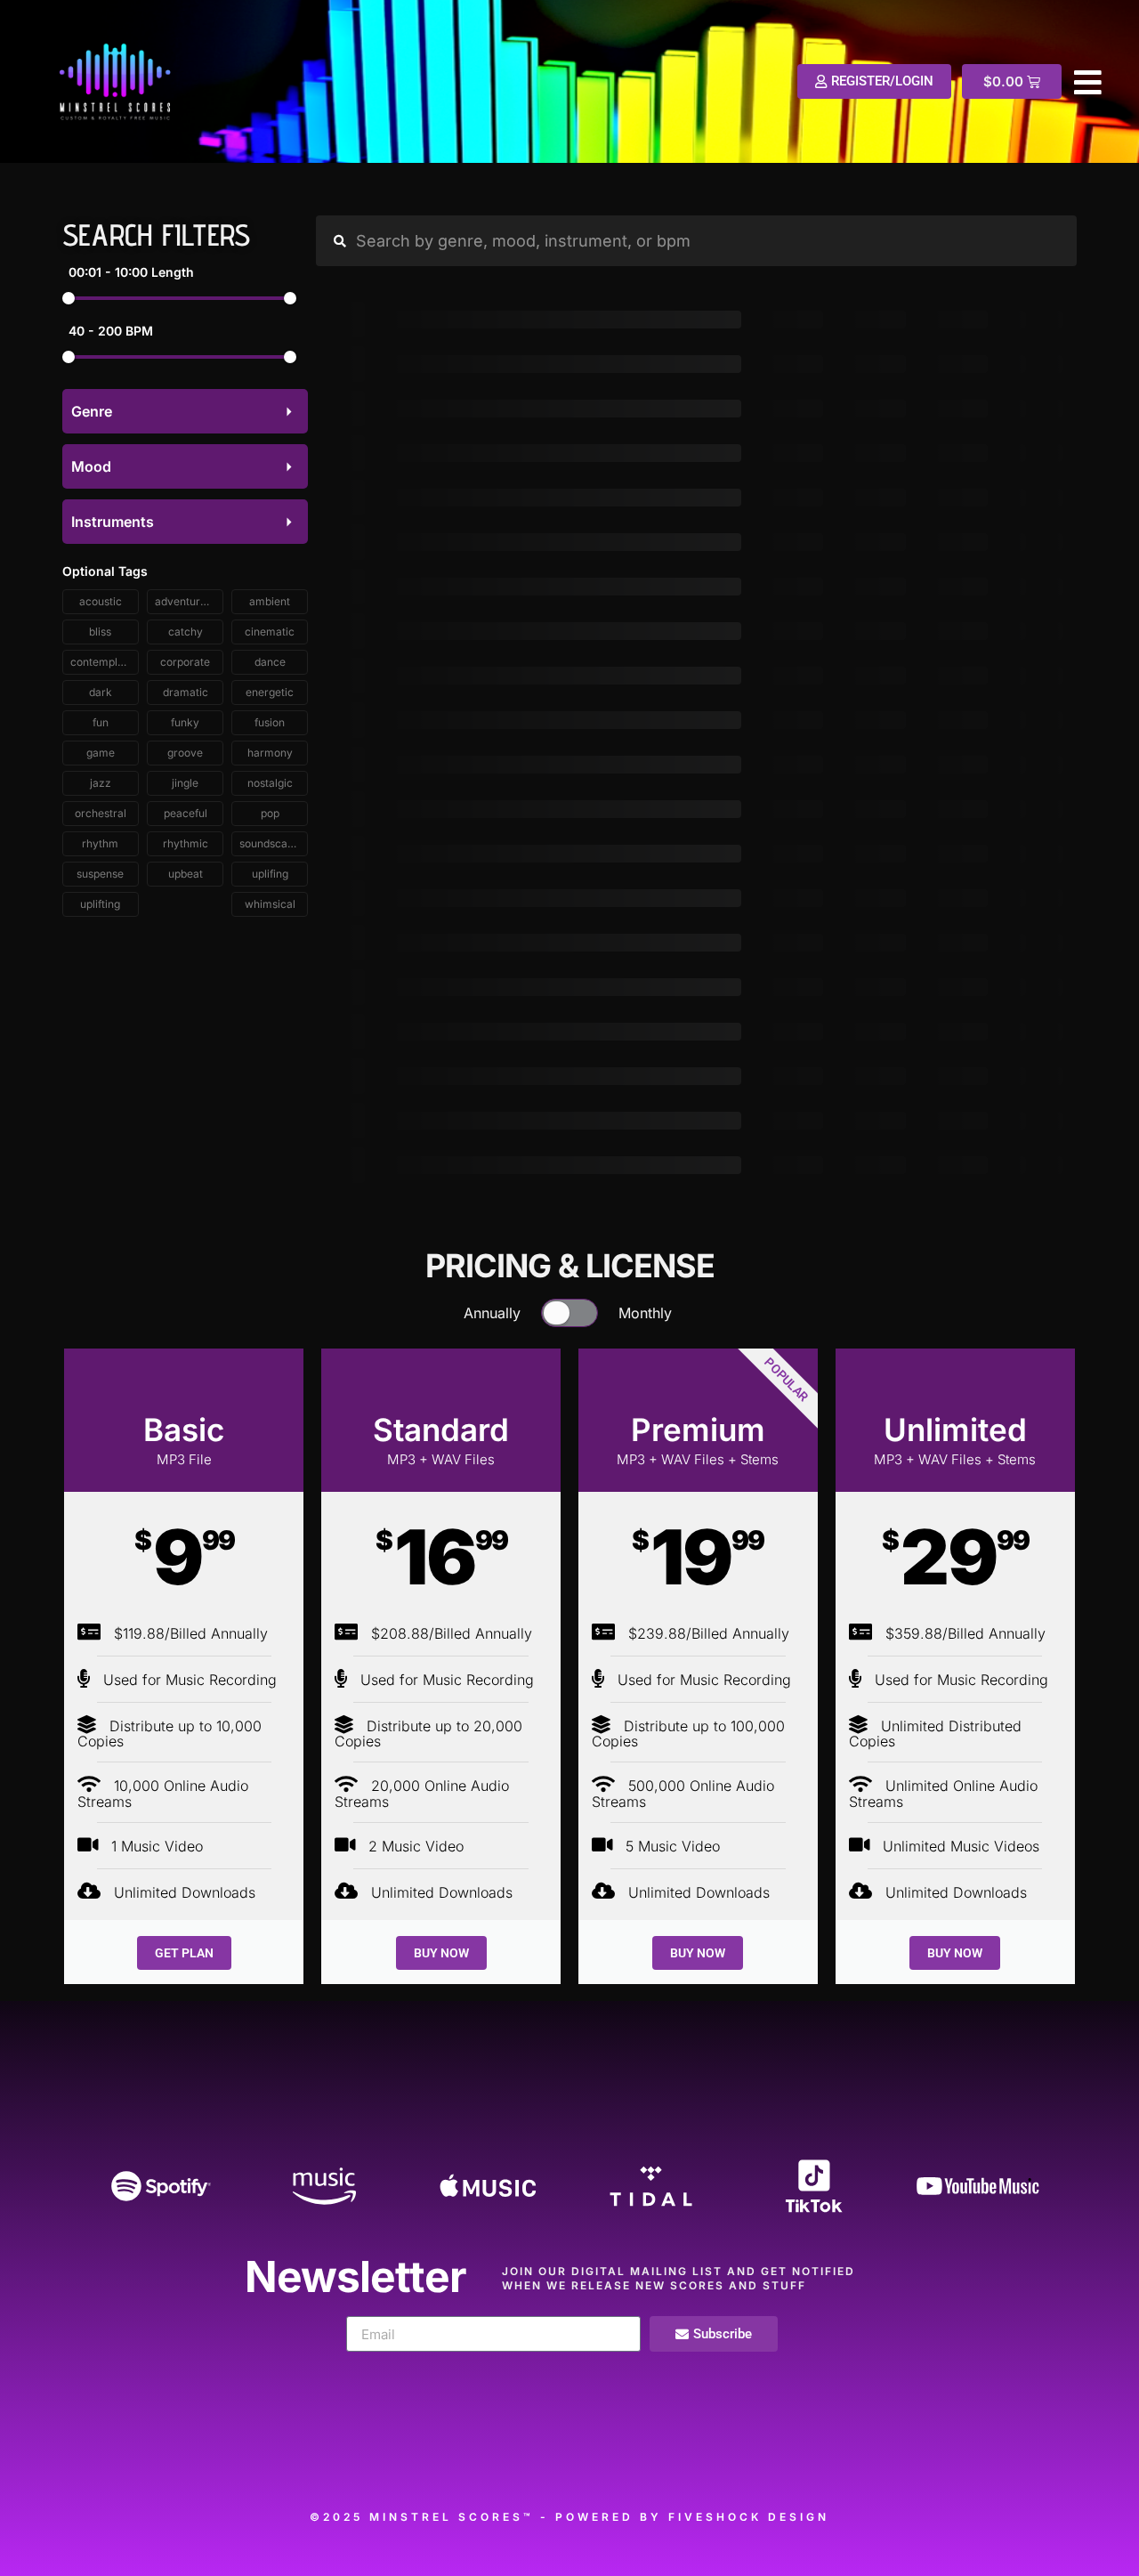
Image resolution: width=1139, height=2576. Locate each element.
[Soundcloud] (317, 2454)
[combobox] (185, 411)
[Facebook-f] (418, 2454)
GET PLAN (184, 1953)
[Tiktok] (822, 2454)
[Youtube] (722, 2454)
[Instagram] (620, 2454)
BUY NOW (441, 1953)
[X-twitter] (519, 2454)
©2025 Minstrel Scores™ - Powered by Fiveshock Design (569, 2517)
